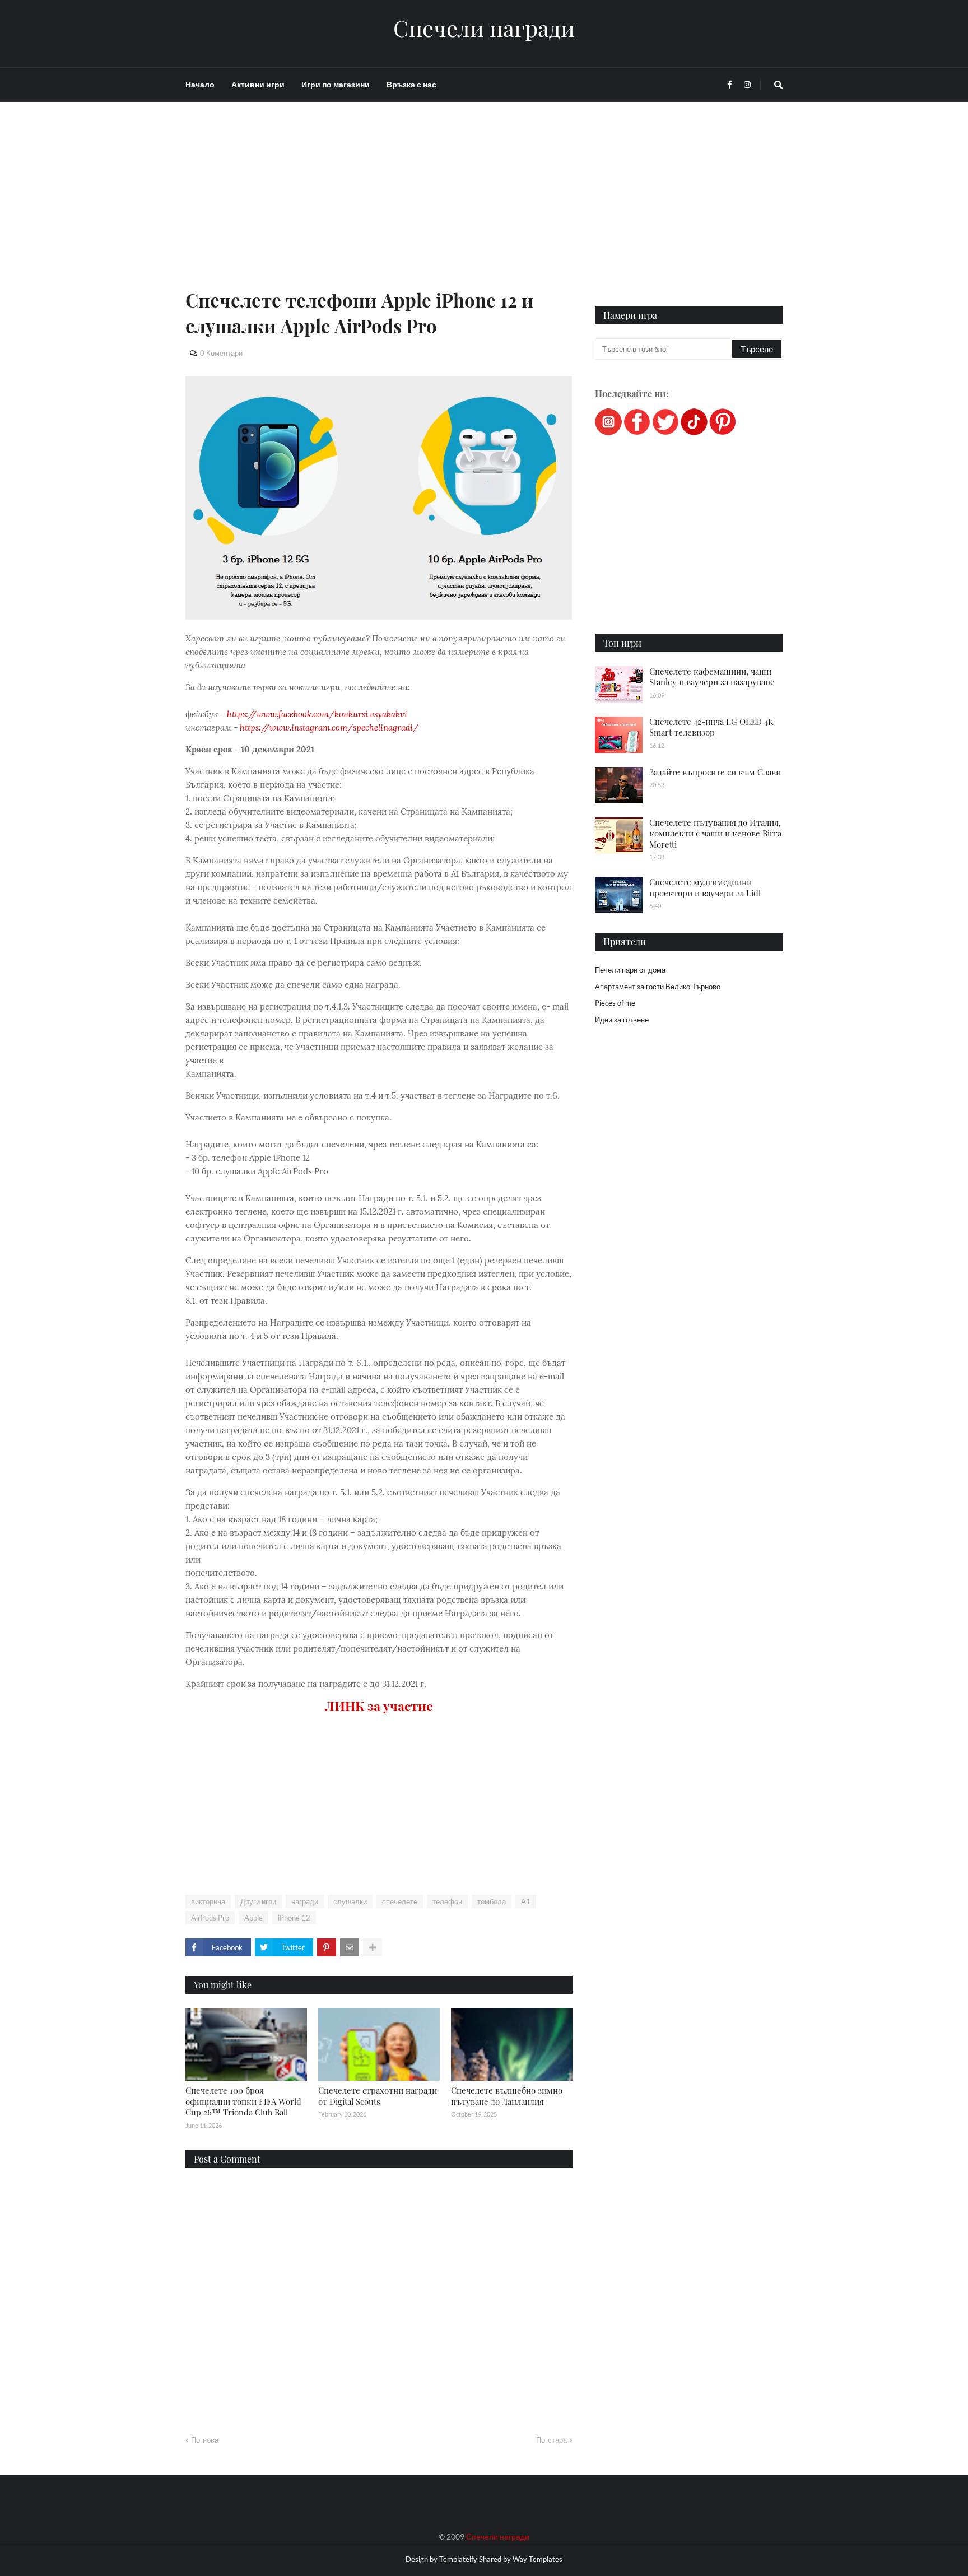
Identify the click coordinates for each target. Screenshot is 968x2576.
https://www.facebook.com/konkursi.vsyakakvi (317, 714)
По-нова (205, 2440)
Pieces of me (615, 1003)
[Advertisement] (379, 208)
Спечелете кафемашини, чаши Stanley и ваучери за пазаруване (712, 677)
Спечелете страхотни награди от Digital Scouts (378, 2096)
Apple (253, 1918)
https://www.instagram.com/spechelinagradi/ (329, 727)
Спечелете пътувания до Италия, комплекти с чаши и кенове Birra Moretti (715, 833)
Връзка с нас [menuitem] (411, 84)
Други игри (258, 1901)
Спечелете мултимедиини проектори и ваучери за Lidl (705, 887)
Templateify (458, 2559)
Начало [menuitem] (200, 84)
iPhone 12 (294, 1918)
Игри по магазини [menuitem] (336, 84)
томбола (492, 1901)
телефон (447, 1901)
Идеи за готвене (622, 1020)
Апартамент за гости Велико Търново (658, 987)
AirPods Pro (210, 1918)
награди (305, 1901)
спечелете (400, 1901)
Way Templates (537, 2559)
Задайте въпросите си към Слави (715, 772)
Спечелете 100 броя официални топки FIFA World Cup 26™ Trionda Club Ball (243, 2101)
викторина (208, 1901)
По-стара (552, 2440)
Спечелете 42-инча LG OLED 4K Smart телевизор (711, 727)
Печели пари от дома (630, 970)
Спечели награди (484, 28)
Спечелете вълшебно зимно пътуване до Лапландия (507, 2096)
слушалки (350, 1901)
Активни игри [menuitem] (258, 84)
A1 (526, 1901)
